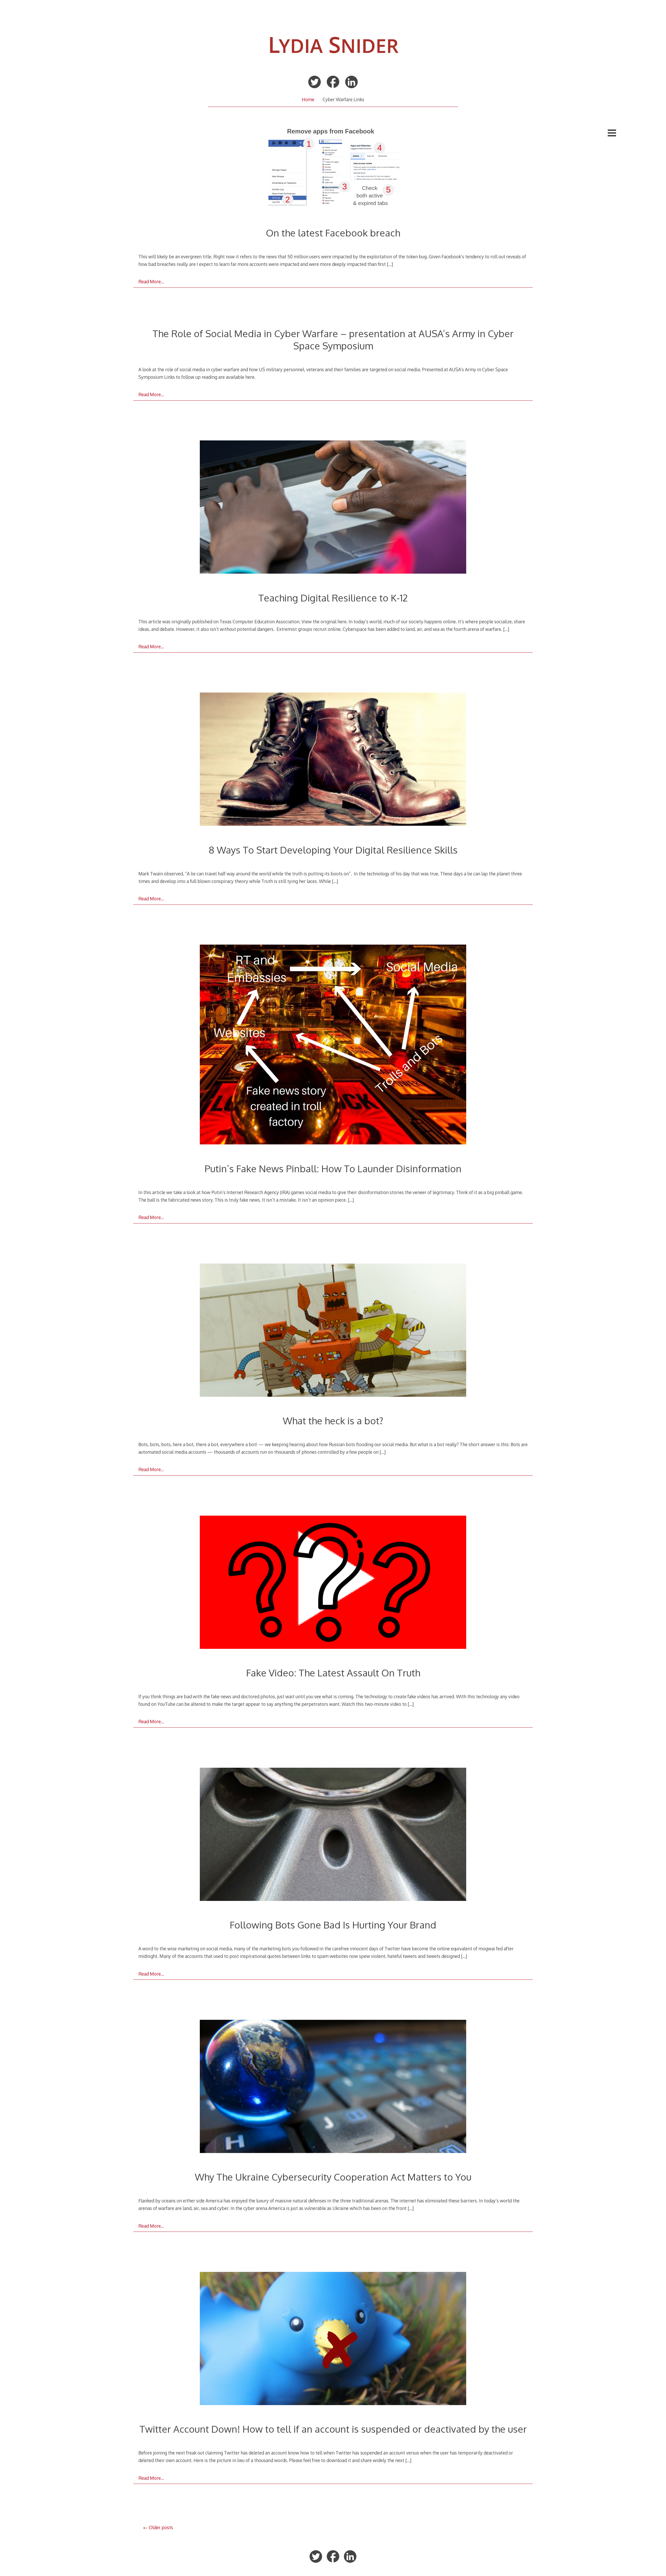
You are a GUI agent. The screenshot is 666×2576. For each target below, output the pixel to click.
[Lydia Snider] (333, 66)
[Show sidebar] (612, 133)
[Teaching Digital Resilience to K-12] (333, 508)
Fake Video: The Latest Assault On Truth (333, 1673)
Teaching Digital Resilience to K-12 (333, 598)
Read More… (151, 281)
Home (308, 99)
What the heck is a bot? (333, 1421)
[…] (390, 264)
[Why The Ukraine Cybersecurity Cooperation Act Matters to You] (333, 2087)
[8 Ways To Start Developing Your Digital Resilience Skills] (333, 760)
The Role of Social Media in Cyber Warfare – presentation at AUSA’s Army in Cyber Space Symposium (333, 339)
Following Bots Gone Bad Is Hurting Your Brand (333, 1925)
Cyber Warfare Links (343, 99)
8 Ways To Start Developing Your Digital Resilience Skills (333, 850)
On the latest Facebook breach (333, 233)
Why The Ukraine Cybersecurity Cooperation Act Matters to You (333, 2177)
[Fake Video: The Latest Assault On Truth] (333, 1583)
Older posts (161, 2527)
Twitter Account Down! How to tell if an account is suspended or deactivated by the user (333, 2429)
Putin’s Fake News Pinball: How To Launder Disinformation (333, 1168)
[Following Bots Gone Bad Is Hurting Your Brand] (333, 1835)
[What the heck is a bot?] (333, 1331)
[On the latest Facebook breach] (333, 169)
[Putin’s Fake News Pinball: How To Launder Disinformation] (333, 1046)
